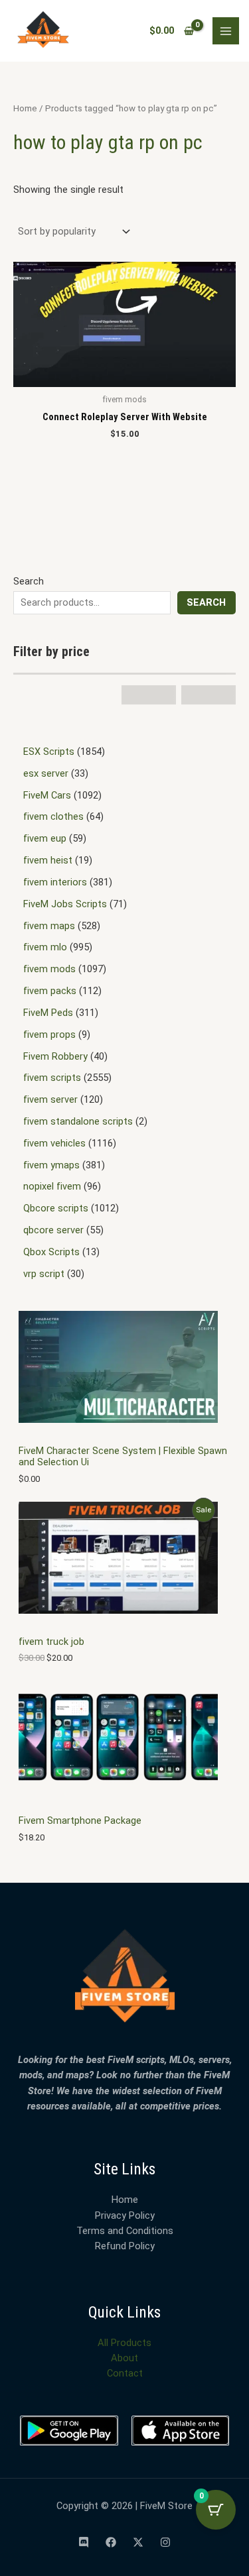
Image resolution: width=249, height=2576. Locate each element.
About (124, 2358)
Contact (125, 2373)
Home (25, 108)
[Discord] (84, 2542)
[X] (138, 2542)
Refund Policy (125, 2246)
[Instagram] (165, 2542)
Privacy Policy (125, 2215)
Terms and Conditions (125, 2231)
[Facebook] (111, 2542)
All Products (124, 2343)
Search (29, 581)
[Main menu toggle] (226, 30)
